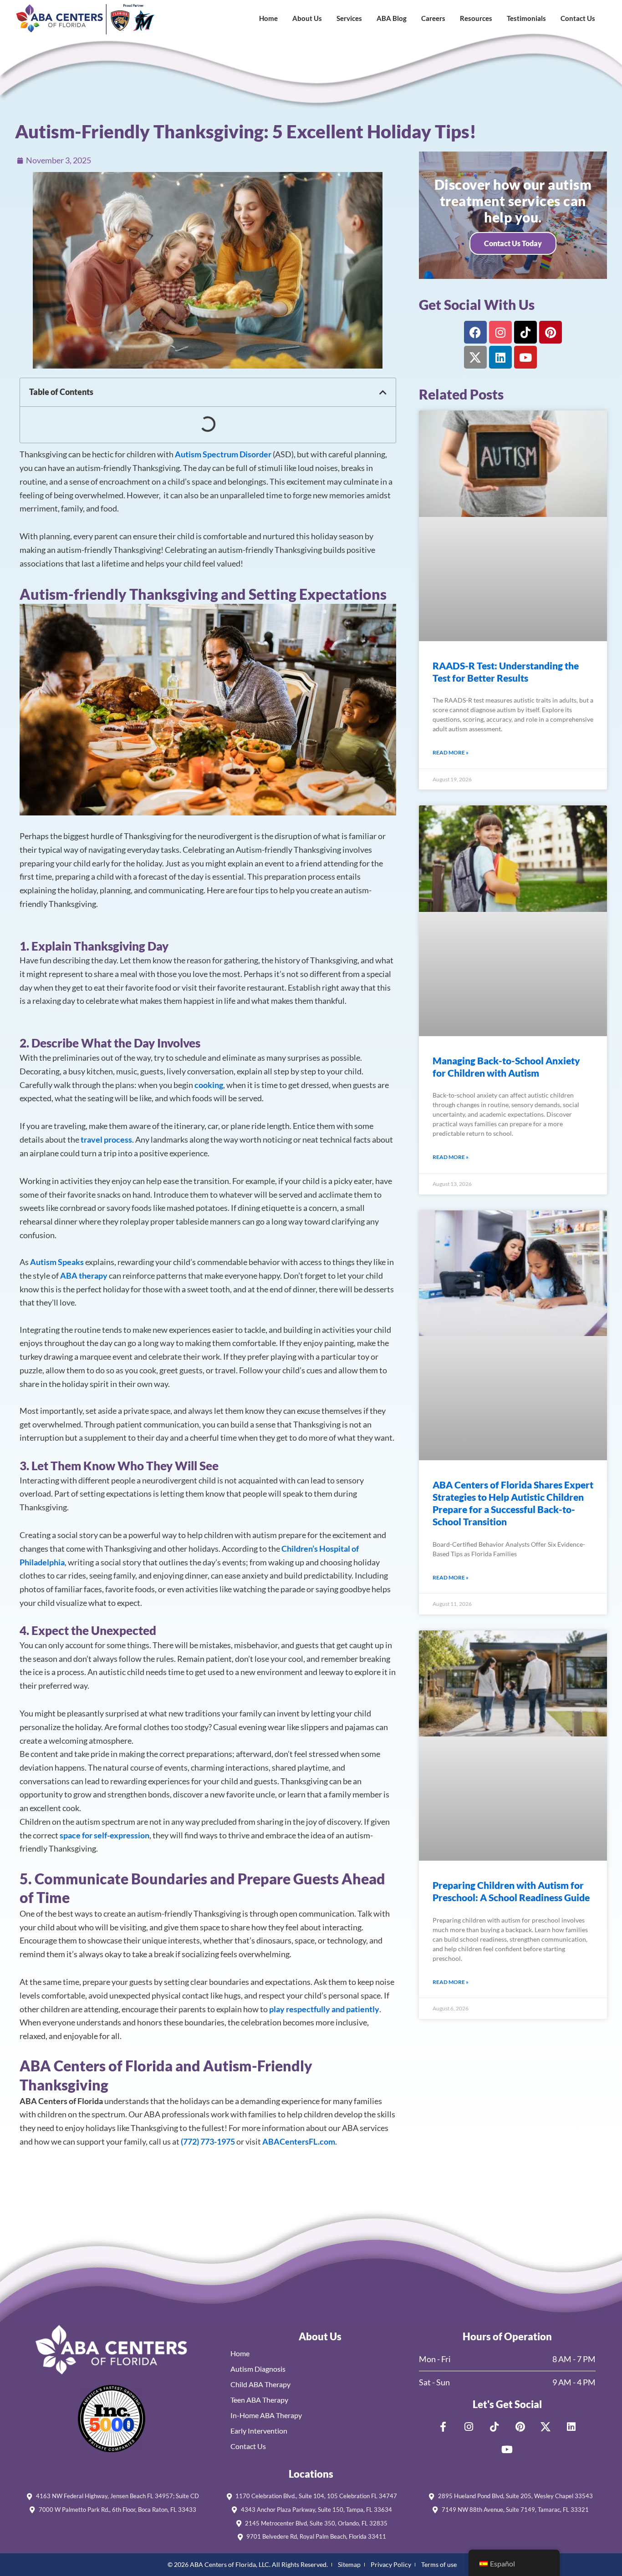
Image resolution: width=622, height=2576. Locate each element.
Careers (433, 18)
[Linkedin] (500, 357)
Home (268, 18)
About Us (307, 18)
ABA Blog (392, 18)
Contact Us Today (513, 243)
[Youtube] (525, 357)
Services (349, 18)
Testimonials (526, 18)
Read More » (451, 752)
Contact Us (578, 18)
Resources (476, 18)
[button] (383, 392)
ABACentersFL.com (299, 2141)
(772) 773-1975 (208, 2141)
